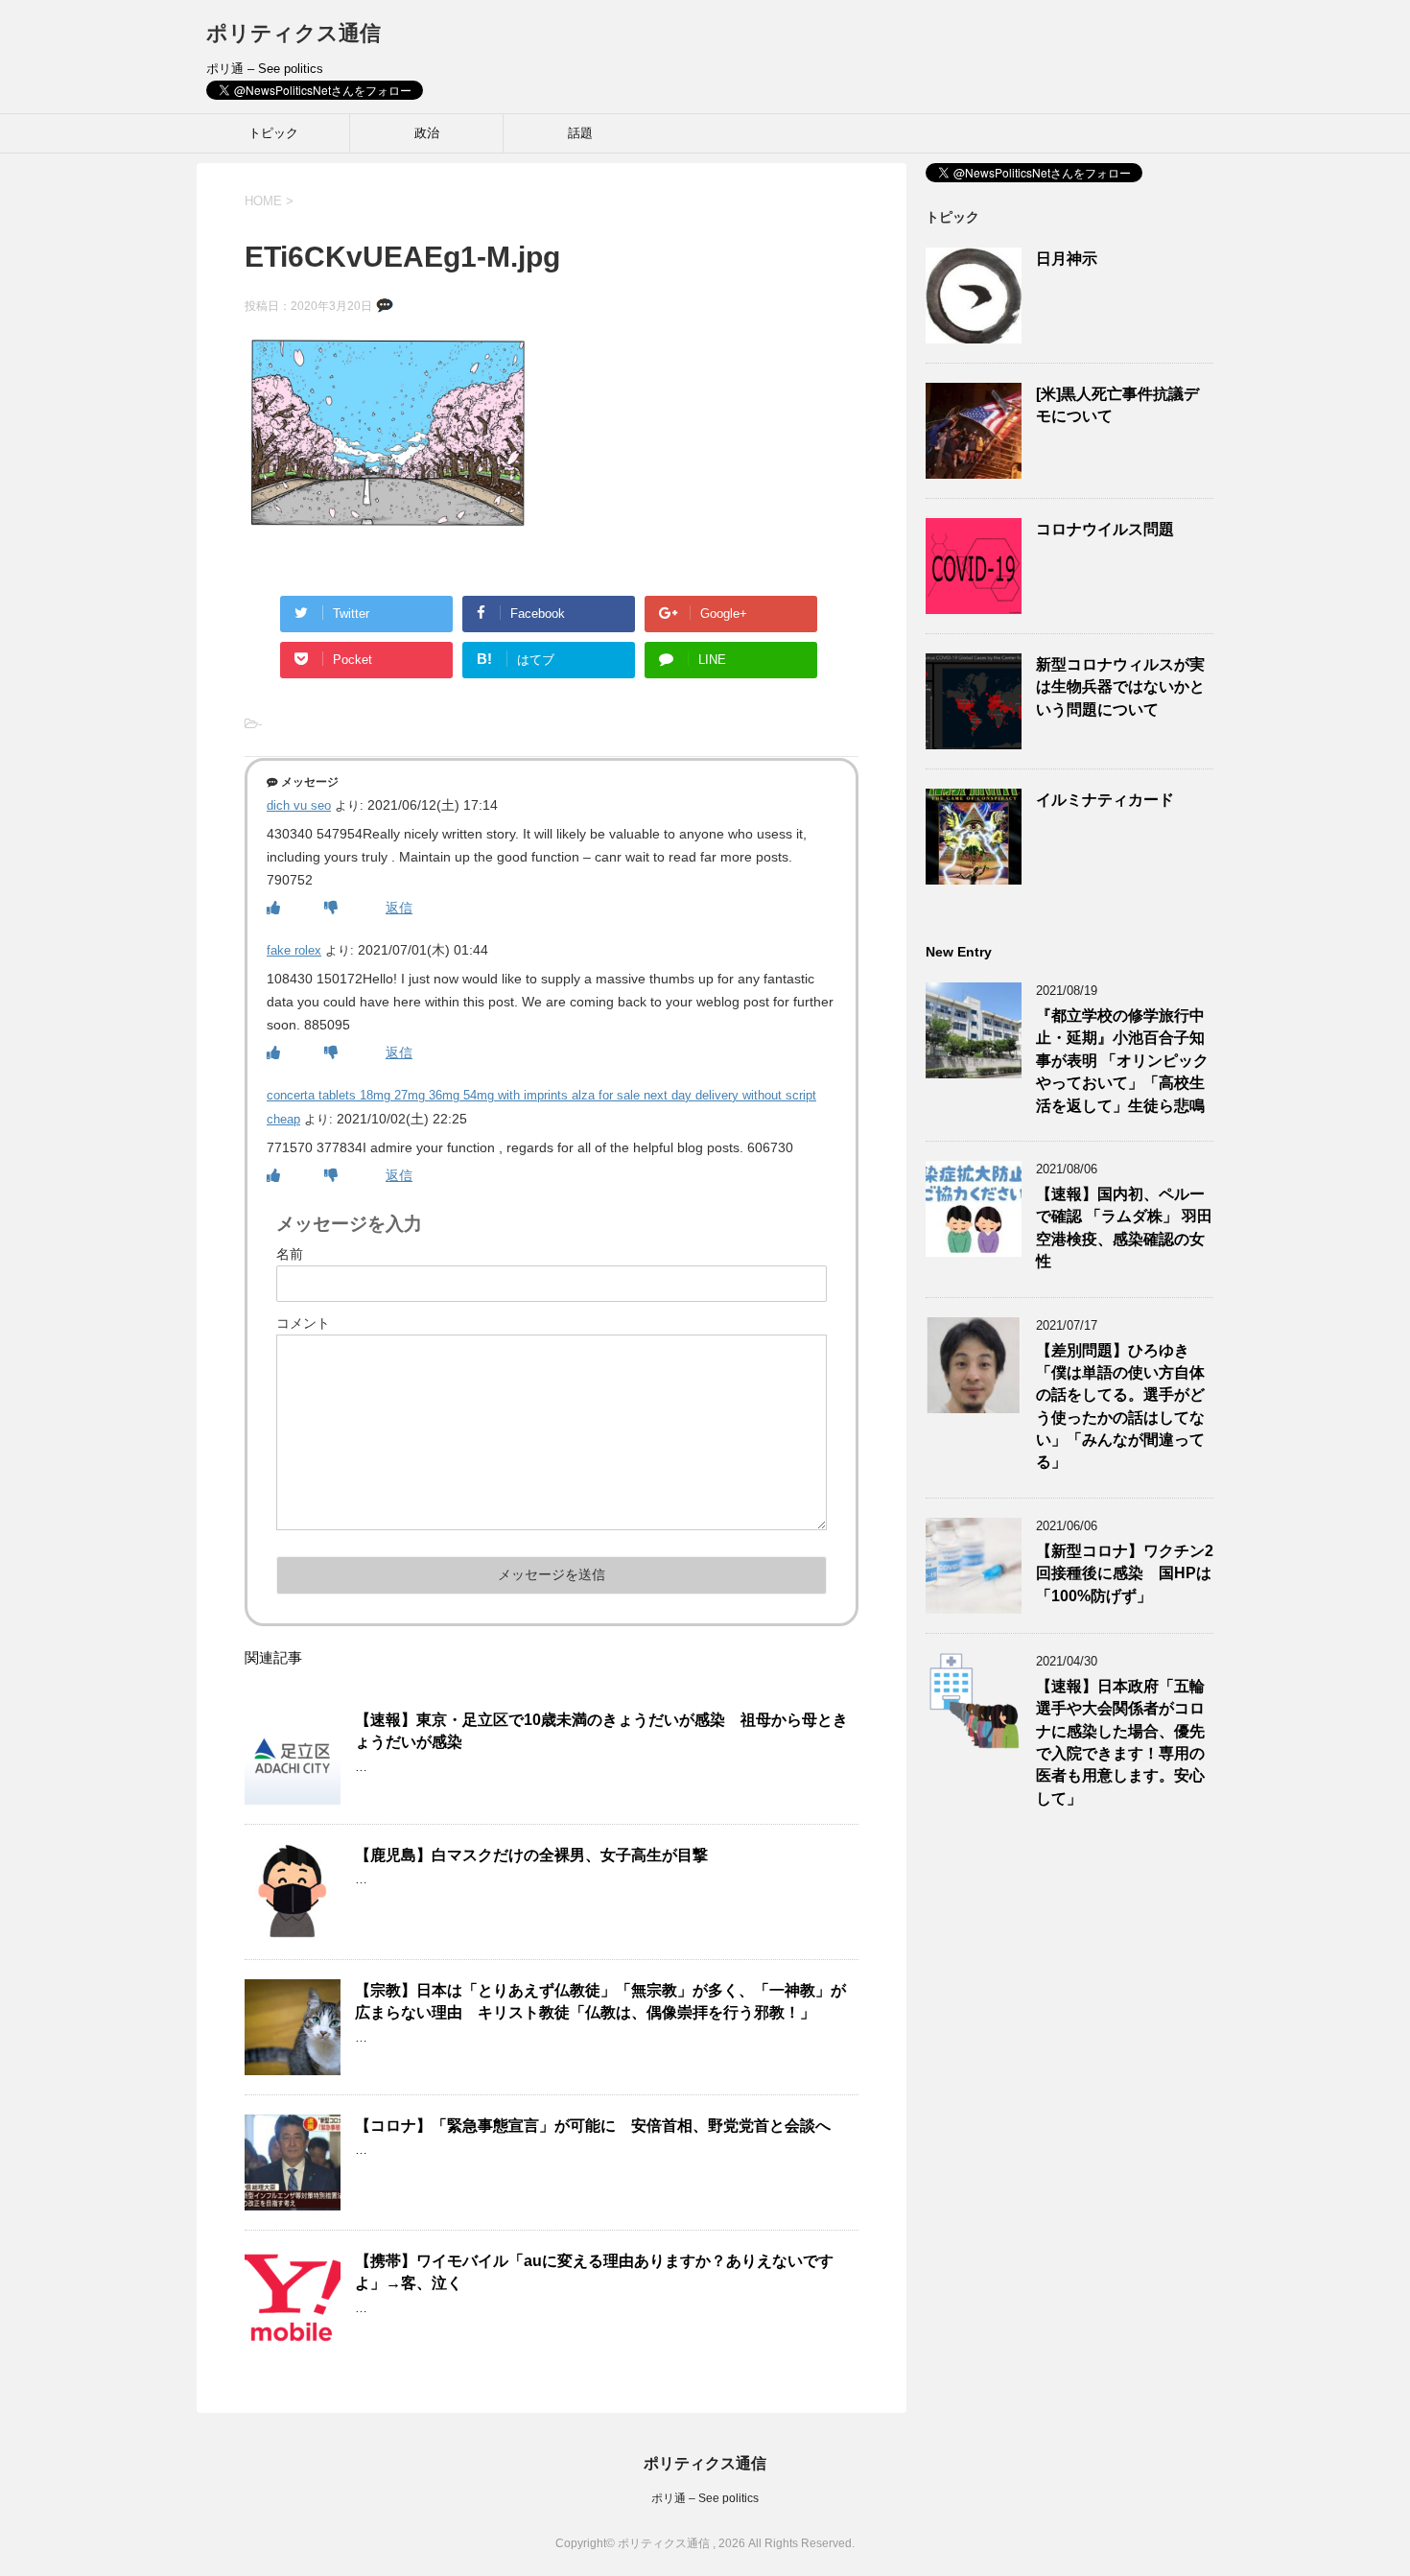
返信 (399, 908)
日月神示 (1067, 259)
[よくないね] (331, 908)
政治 (427, 133)
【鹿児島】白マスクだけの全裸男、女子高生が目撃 (531, 1855)
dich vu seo (299, 805)
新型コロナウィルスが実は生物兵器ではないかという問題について (1120, 687)
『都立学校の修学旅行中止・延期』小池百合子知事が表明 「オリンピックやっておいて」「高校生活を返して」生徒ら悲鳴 (1122, 1061)
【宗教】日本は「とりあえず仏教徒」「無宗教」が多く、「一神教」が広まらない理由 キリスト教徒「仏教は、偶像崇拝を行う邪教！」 (600, 2001)
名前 (290, 1254)
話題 (580, 133)
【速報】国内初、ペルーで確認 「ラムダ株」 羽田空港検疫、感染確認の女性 (1124, 1228)
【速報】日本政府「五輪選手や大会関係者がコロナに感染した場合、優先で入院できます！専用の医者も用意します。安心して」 (1120, 1742)
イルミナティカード (1105, 800)
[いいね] (273, 908)
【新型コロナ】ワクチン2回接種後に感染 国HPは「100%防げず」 (1125, 1573)
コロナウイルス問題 (1105, 529)
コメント (303, 1323)
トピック (273, 133)
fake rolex (294, 950)
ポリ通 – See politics (705, 2498)
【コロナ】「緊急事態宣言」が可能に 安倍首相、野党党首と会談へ (593, 2126)
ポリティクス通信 (294, 33)
